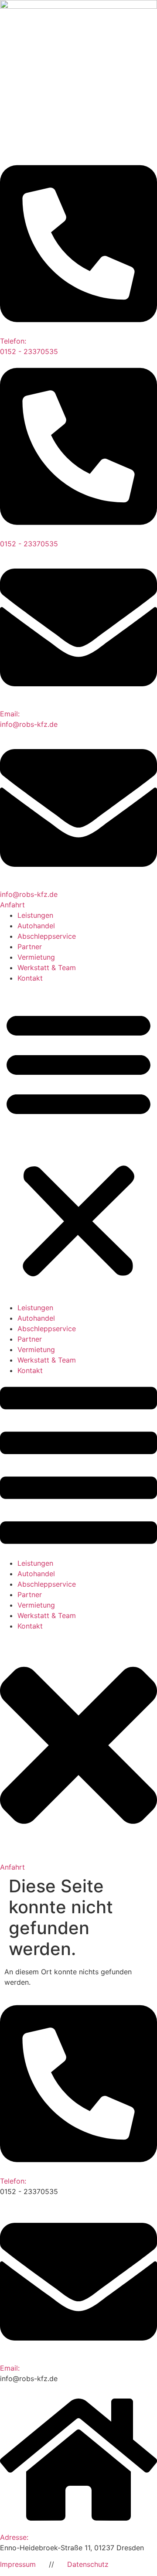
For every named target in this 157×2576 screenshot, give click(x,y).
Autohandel (36, 926)
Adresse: (14, 2537)
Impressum (18, 2564)
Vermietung (36, 957)
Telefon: (13, 2181)
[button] (78, 1143)
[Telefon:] (78, 2171)
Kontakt (30, 978)
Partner (30, 947)
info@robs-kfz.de (29, 894)
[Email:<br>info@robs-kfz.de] (78, 703)
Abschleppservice (47, 936)
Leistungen (35, 915)
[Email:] (78, 2358)
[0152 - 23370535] (78, 533)
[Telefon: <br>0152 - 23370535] (78, 331)
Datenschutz (88, 2564)
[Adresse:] (78, 2527)
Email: (10, 2368)
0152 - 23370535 (29, 544)
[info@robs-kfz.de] (78, 884)
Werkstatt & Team (47, 968)
